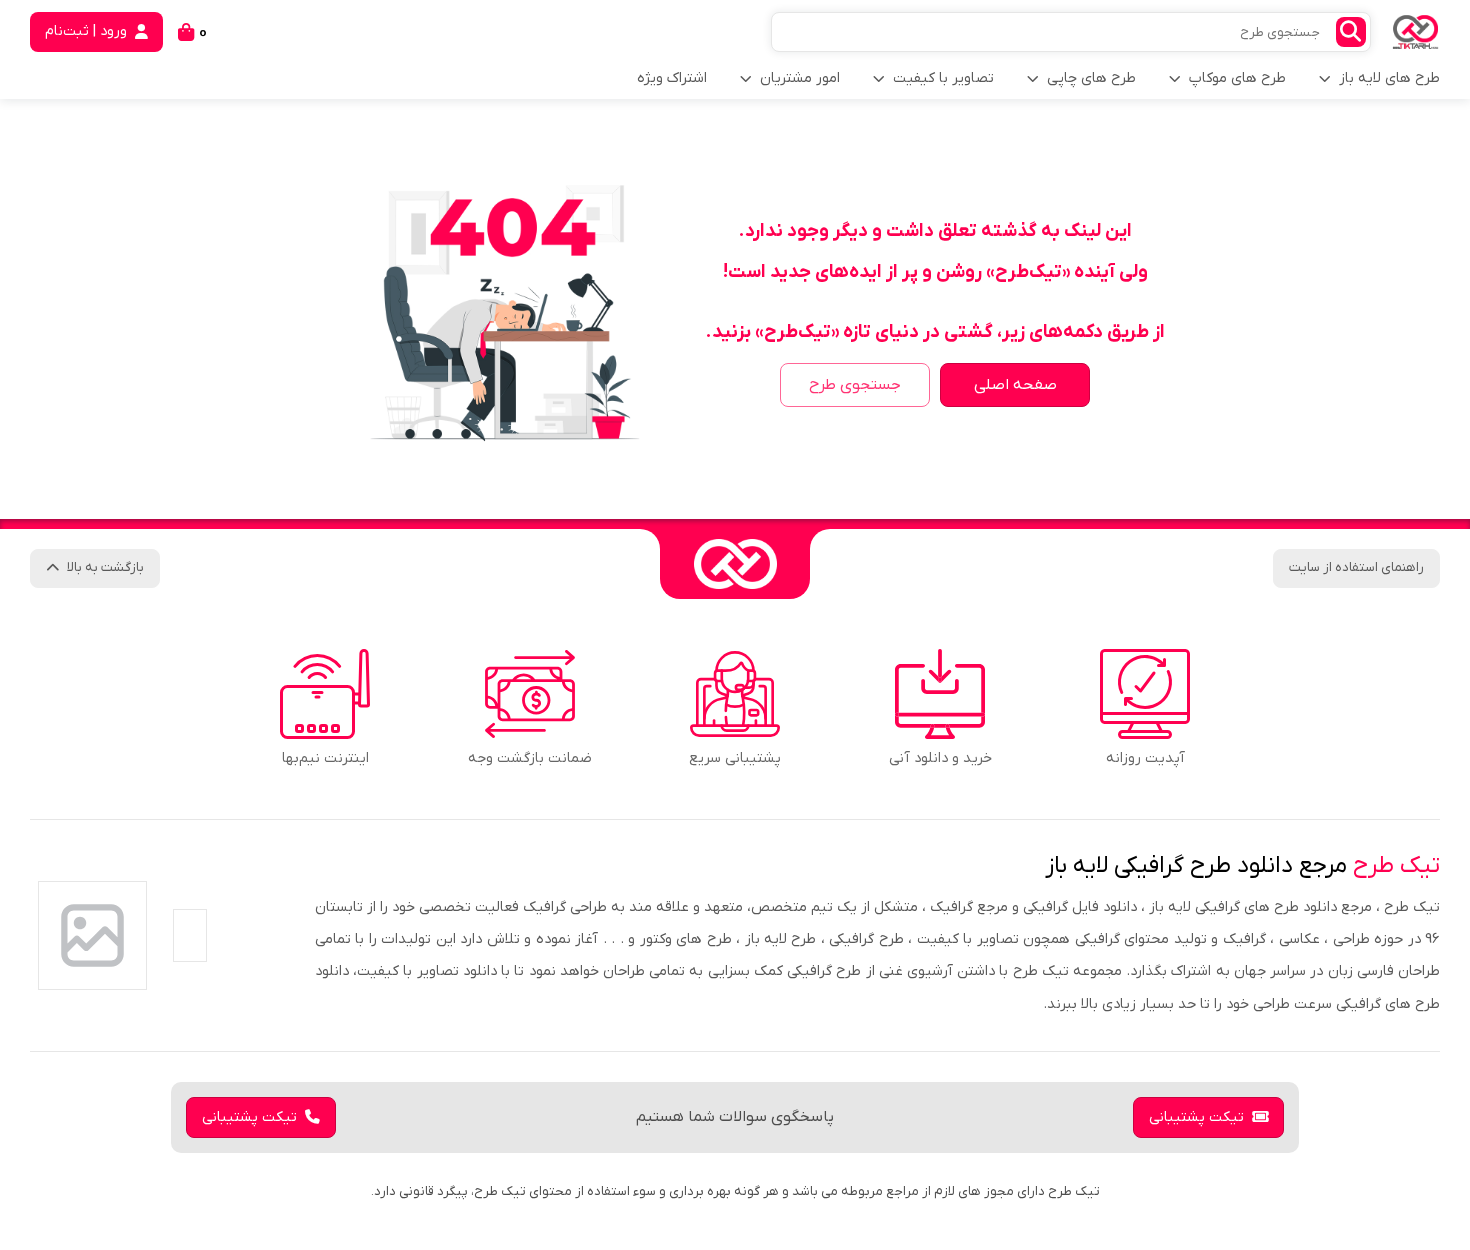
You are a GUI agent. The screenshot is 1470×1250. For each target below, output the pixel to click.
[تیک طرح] (735, 564)
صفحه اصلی (1015, 385)
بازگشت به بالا (105, 567)
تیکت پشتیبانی (1196, 1117)
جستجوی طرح (855, 385)
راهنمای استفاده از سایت (1356, 567)
